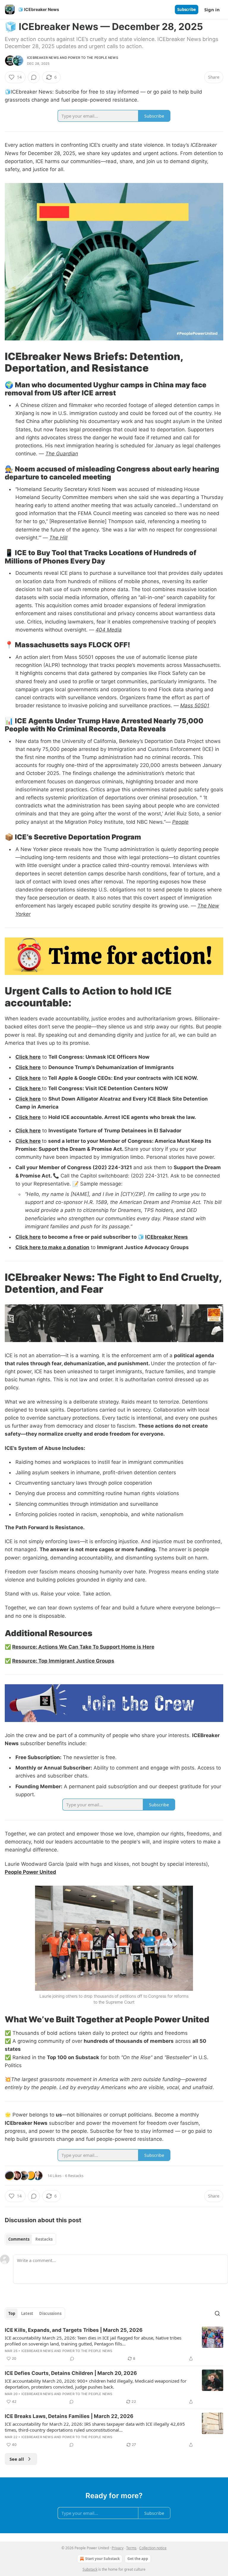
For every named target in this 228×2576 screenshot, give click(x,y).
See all (17, 2459)
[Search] (217, 2313)
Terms (131, 2548)
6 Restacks (74, 2176)
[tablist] (30, 2239)
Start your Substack (102, 2559)
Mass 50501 (195, 705)
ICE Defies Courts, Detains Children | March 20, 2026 (71, 2373)
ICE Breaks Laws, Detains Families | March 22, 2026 (69, 2416)
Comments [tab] (19, 2239)
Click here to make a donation (52, 1247)
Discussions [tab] (50, 2313)
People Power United (30, 1872)
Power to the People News (93, 58)
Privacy (118, 2548)
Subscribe (187, 10)
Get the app (138, 2559)
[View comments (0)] (34, 77)
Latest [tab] (27, 2313)
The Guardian (62, 454)
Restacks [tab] (44, 2239)
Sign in (212, 10)
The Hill (58, 538)
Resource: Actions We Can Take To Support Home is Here (83, 1647)
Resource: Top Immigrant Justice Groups (63, 1661)
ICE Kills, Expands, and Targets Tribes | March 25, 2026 (74, 2330)
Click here (28, 1057)
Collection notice (153, 2548)
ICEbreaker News (43, 58)
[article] (114, 2344)
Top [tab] (12, 2313)
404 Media (109, 630)
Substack (90, 2569)
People (180, 822)
